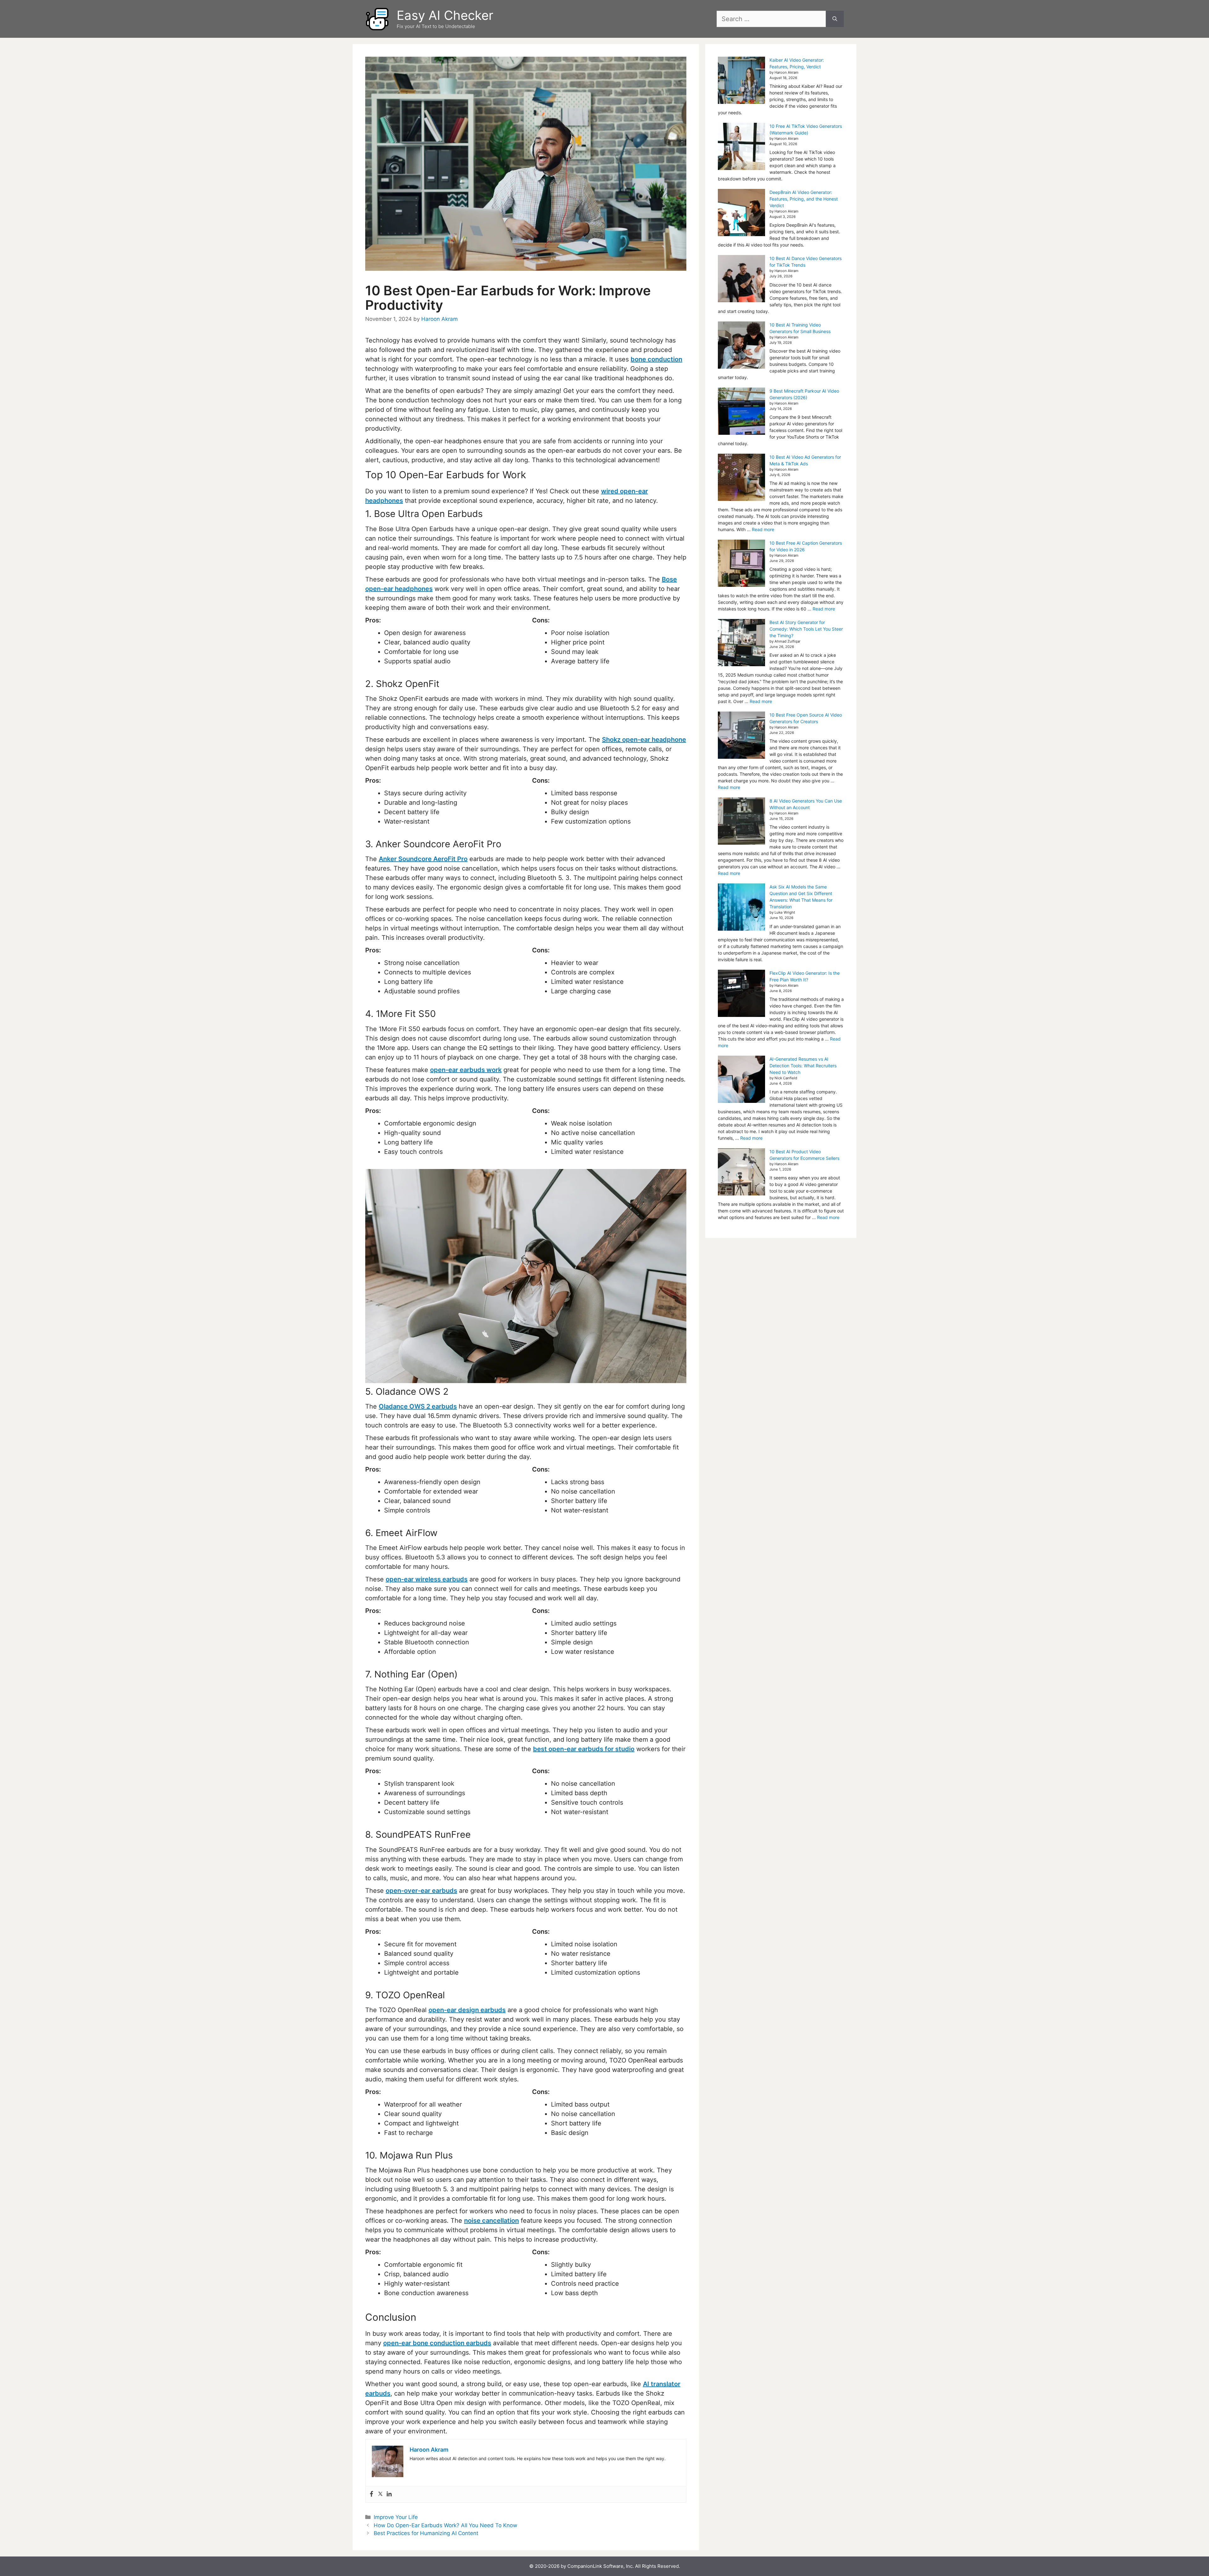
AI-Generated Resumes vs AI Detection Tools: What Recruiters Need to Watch (803, 1066)
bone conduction (656, 359)
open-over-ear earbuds (421, 1891)
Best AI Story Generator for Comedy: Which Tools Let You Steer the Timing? (806, 629)
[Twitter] (380, 2494)
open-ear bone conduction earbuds (437, 2343)
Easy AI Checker (445, 15)
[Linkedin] (389, 2494)
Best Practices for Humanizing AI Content (426, 2533)
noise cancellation (491, 2221)
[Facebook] (372, 2494)
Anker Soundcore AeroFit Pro (423, 859)
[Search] (835, 19)
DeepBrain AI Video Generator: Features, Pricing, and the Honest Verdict (804, 199)
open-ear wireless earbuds (427, 1579)
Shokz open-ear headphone (644, 740)
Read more (763, 529)
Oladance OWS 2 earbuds (418, 1406)
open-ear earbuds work (466, 1070)
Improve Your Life (396, 2517)
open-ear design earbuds (467, 2010)
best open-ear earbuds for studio (584, 1749)
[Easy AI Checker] (378, 18)
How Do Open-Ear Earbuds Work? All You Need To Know (446, 2525)
